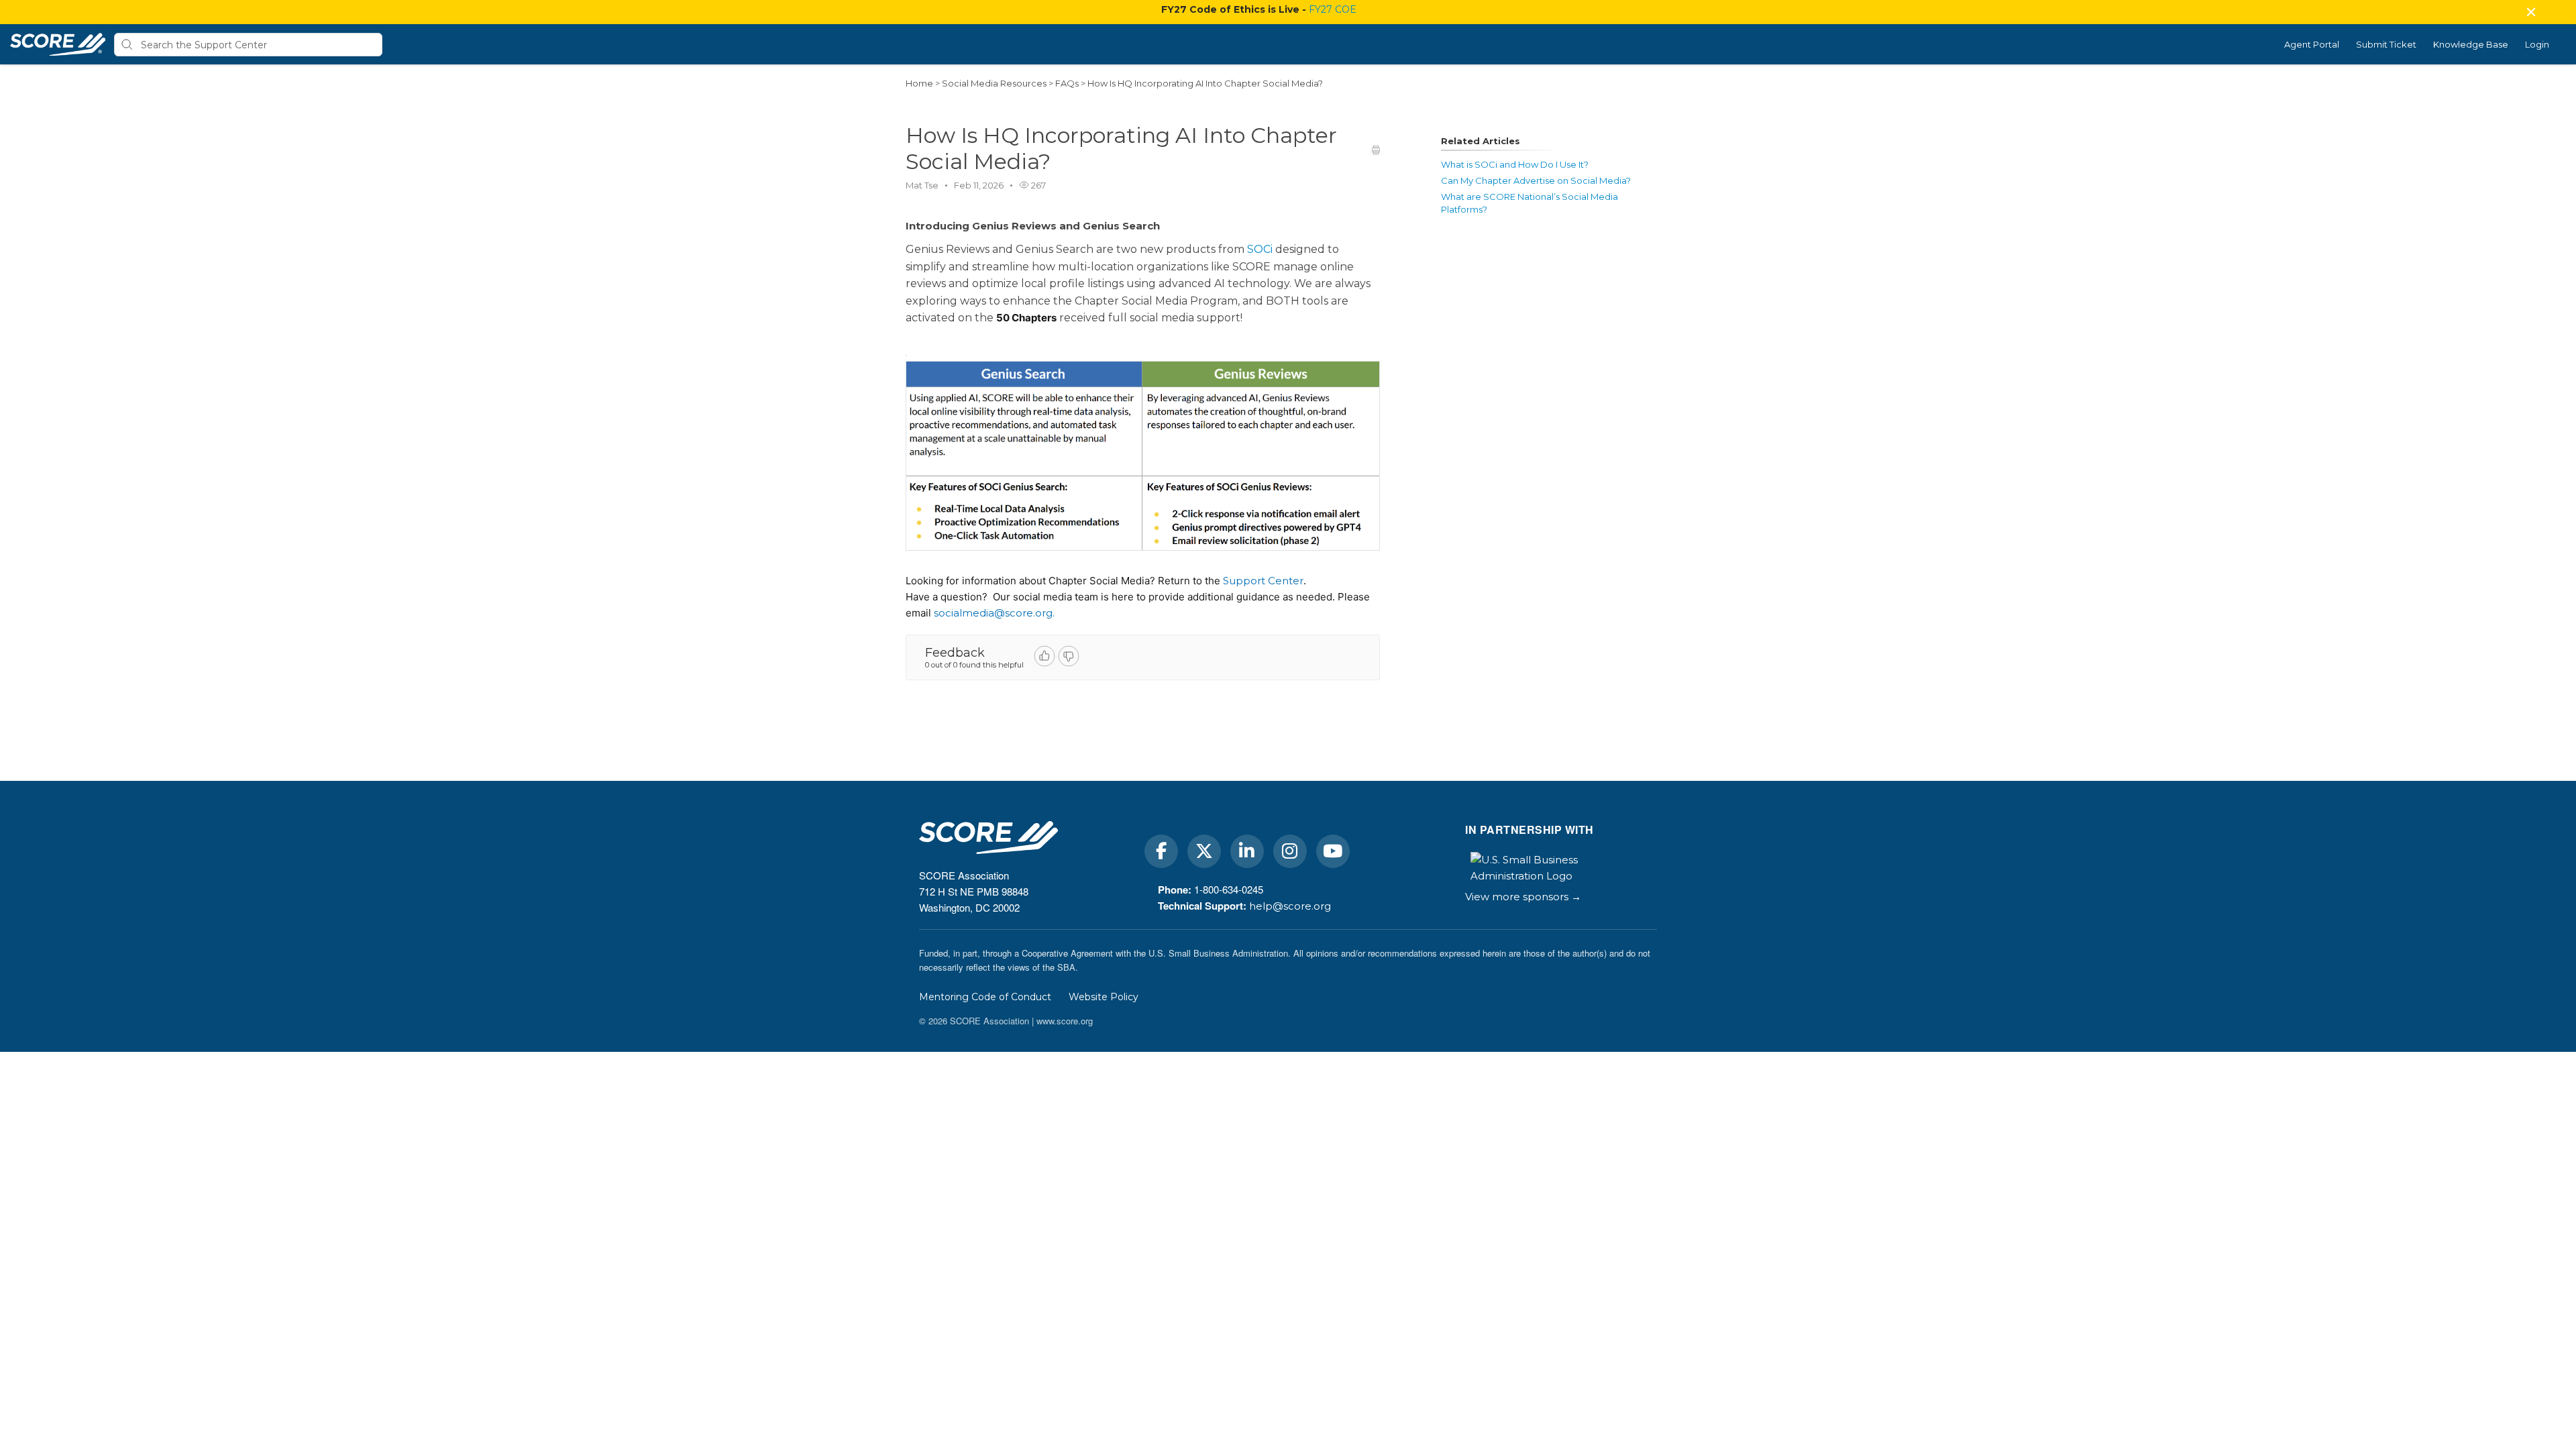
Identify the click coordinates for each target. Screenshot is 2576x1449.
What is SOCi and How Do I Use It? (1515, 164)
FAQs (1068, 83)
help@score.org (1290, 906)
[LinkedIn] (1247, 851)
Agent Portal (2312, 44)
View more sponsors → (1523, 897)
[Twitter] (1204, 851)
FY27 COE (1333, 9)
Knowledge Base (2471, 44)
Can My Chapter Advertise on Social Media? (1536, 180)
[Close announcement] (2530, 13)
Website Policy (1104, 997)
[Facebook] (1161, 851)
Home (919, 83)
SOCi (1260, 249)
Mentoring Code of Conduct (985, 997)
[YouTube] (1333, 851)
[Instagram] (1290, 851)
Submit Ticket (2386, 44)
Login (2537, 44)
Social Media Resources (995, 83)
